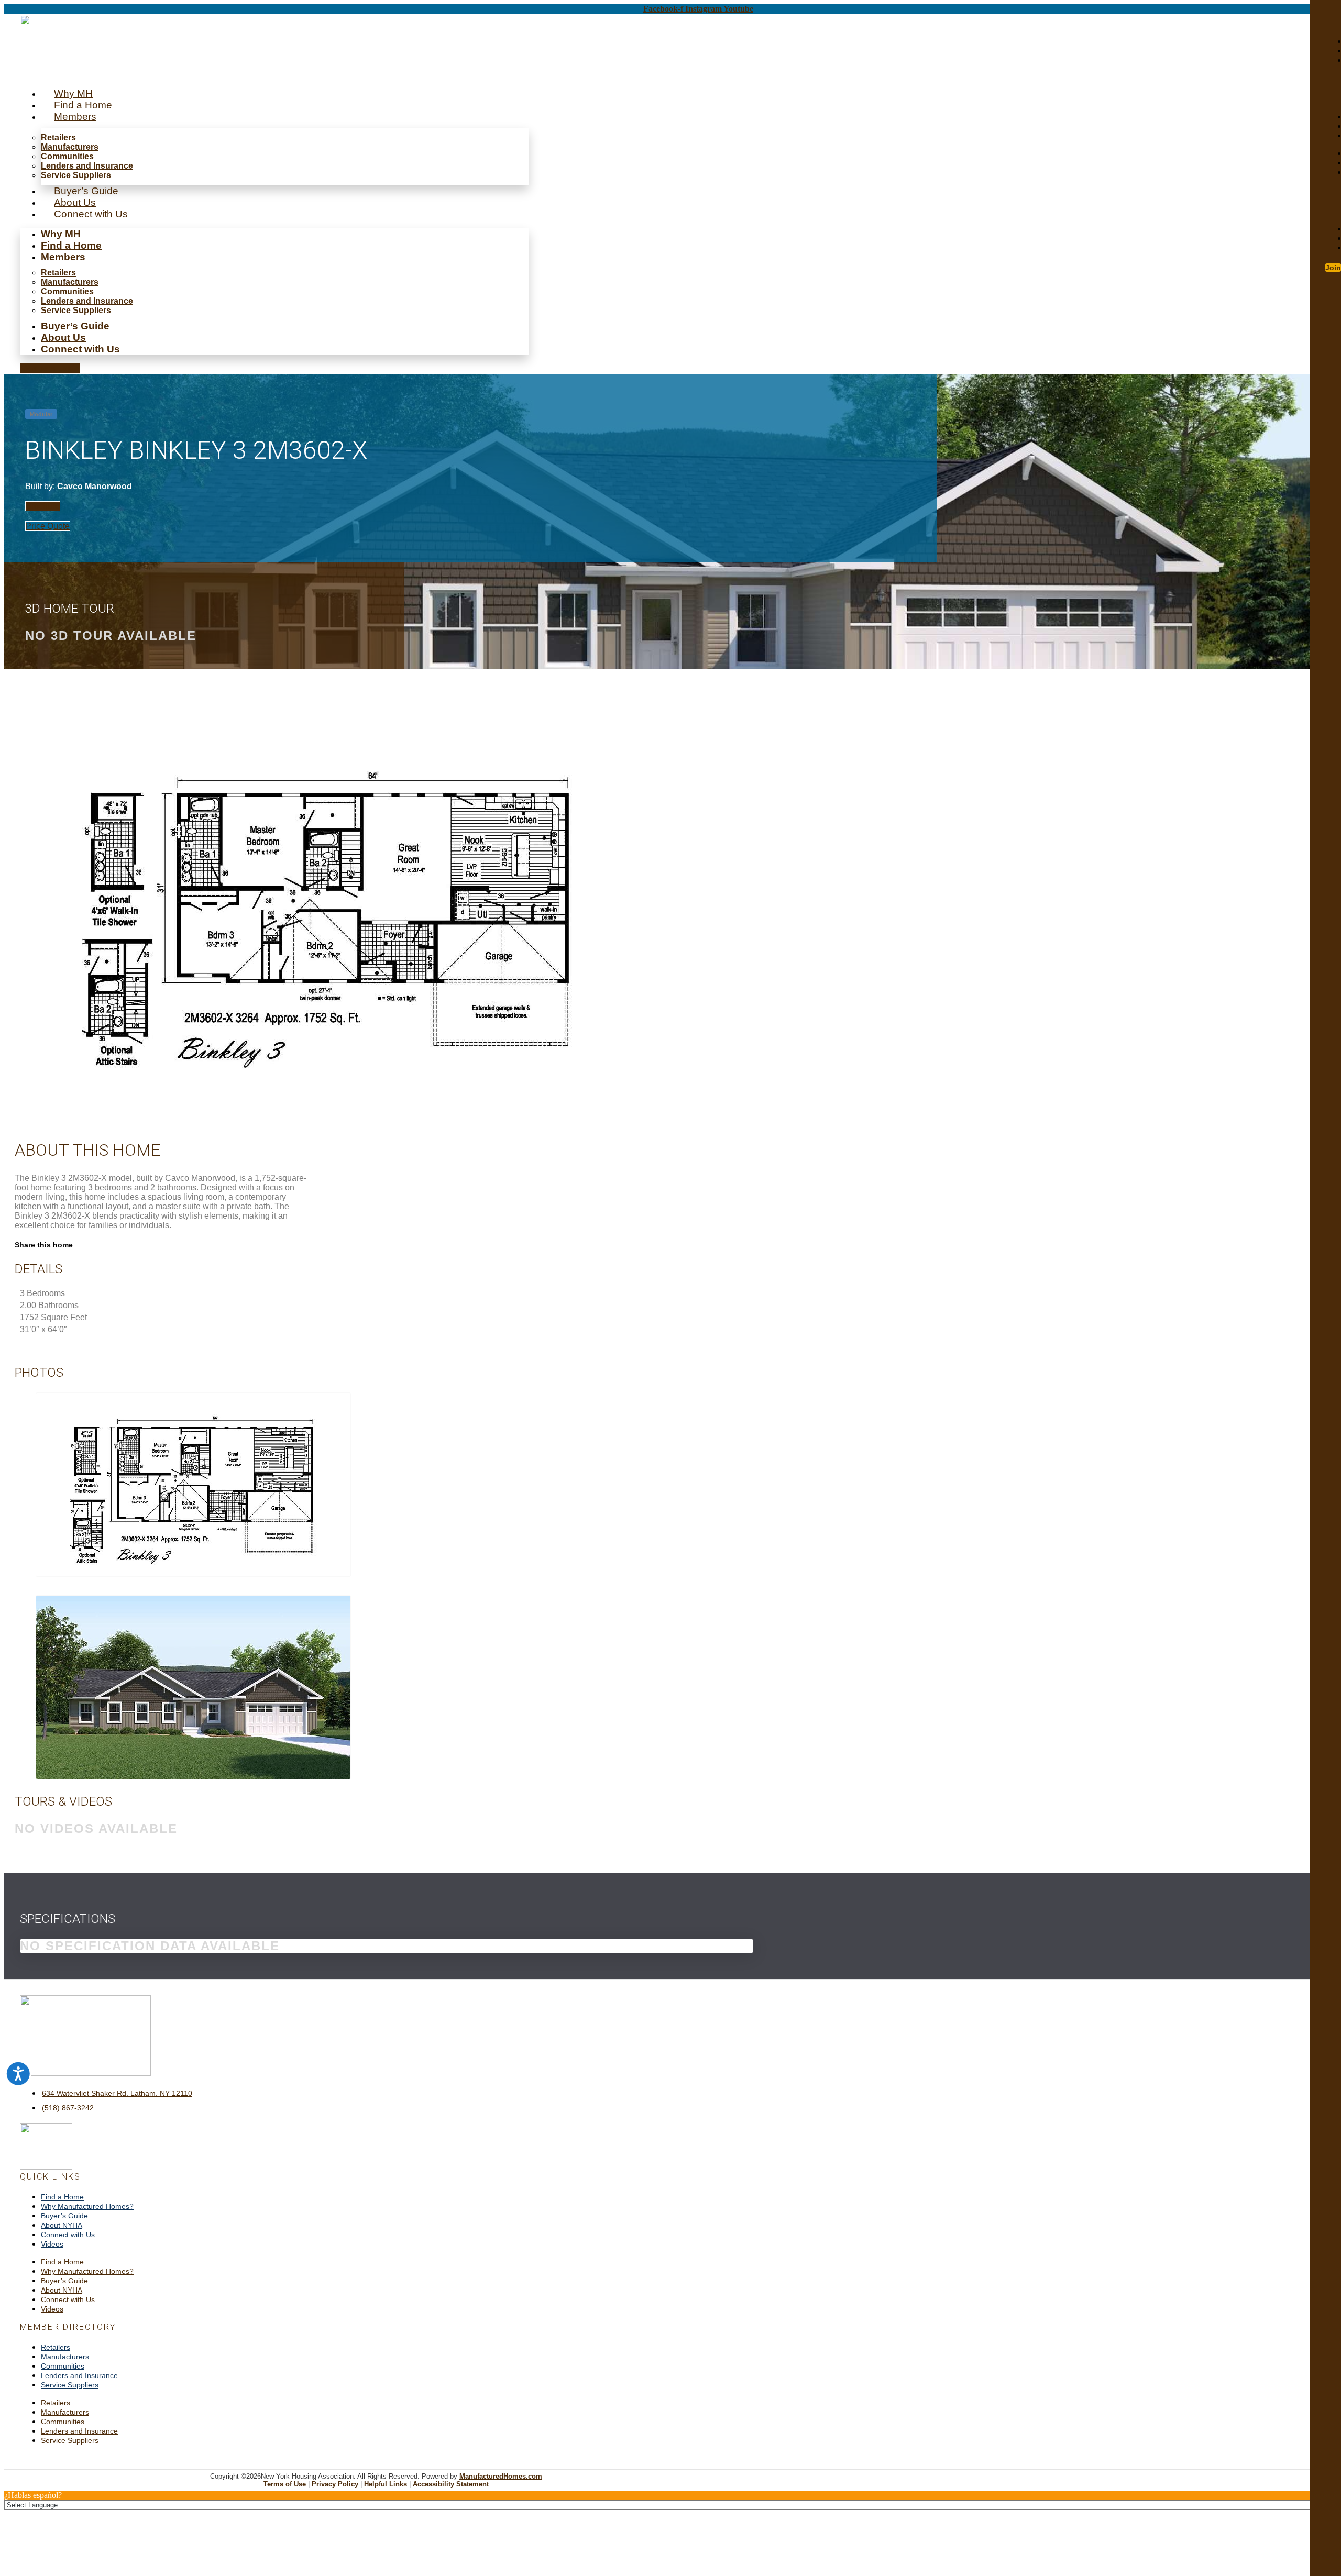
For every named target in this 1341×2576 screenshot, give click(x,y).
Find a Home (83, 105)
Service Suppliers (76, 175)
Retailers (58, 137)
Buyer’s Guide (86, 191)
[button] (50, 368)
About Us (75, 202)
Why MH (73, 93)
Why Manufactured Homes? (87, 2206)
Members (75, 117)
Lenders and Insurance (87, 166)
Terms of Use (285, 2484)
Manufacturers (70, 147)
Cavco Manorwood (95, 486)
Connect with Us (91, 214)
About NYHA (62, 2225)
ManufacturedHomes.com (501, 2476)
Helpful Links (386, 2484)
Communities (67, 156)
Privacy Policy (335, 2484)
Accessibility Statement (451, 2484)
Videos (52, 2244)
